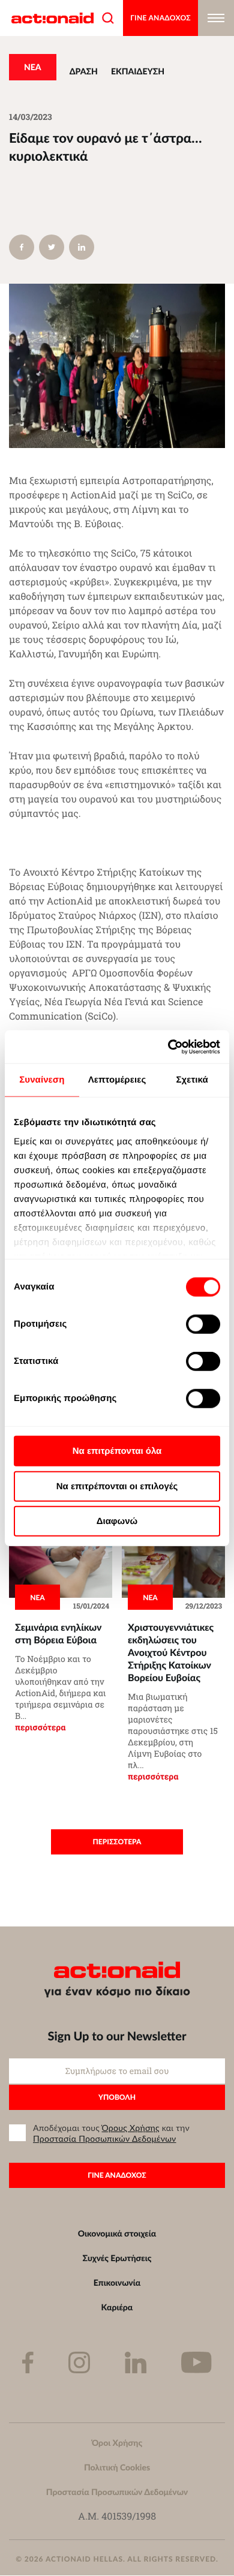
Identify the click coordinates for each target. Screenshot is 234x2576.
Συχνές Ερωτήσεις (117, 2258)
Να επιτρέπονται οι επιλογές (117, 1486)
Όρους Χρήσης (131, 2128)
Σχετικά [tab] (192, 1080)
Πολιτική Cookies (117, 2467)
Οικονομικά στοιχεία (117, 2234)
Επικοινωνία (117, 2283)
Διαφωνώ (117, 1521)
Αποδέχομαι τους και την (111, 2133)
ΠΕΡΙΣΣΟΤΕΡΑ (117, 1842)
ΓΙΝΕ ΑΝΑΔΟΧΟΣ (160, 18)
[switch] (203, 1324)
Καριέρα (117, 2307)
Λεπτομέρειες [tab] (117, 1080)
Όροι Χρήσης (117, 2443)
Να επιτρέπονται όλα (117, 1451)
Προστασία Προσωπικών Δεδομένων (105, 2139)
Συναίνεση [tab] (42, 1080)
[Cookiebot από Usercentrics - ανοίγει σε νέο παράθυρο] (168, 1047)
